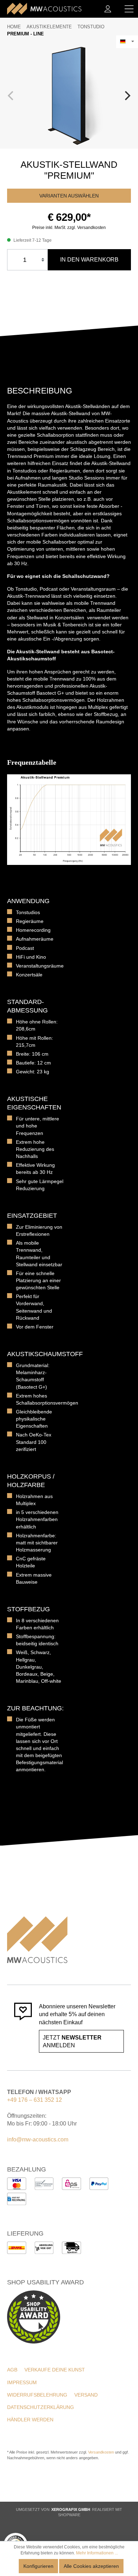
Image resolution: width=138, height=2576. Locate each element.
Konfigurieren (38, 2566)
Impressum (22, 2382)
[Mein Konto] (108, 9)
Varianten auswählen (69, 196)
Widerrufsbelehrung (37, 2395)
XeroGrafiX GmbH (71, 2509)
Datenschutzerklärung (41, 2407)
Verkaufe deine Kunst (55, 2370)
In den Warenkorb (89, 260)
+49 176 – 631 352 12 (34, 2100)
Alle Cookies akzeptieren (91, 2566)
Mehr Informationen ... (97, 2553)
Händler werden (30, 2420)
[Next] (127, 96)
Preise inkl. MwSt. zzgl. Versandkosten (69, 228)
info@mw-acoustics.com (38, 2139)
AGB (12, 2370)
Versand (86, 2395)
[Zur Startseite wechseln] (44, 9)
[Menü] (129, 9)
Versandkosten (101, 2452)
